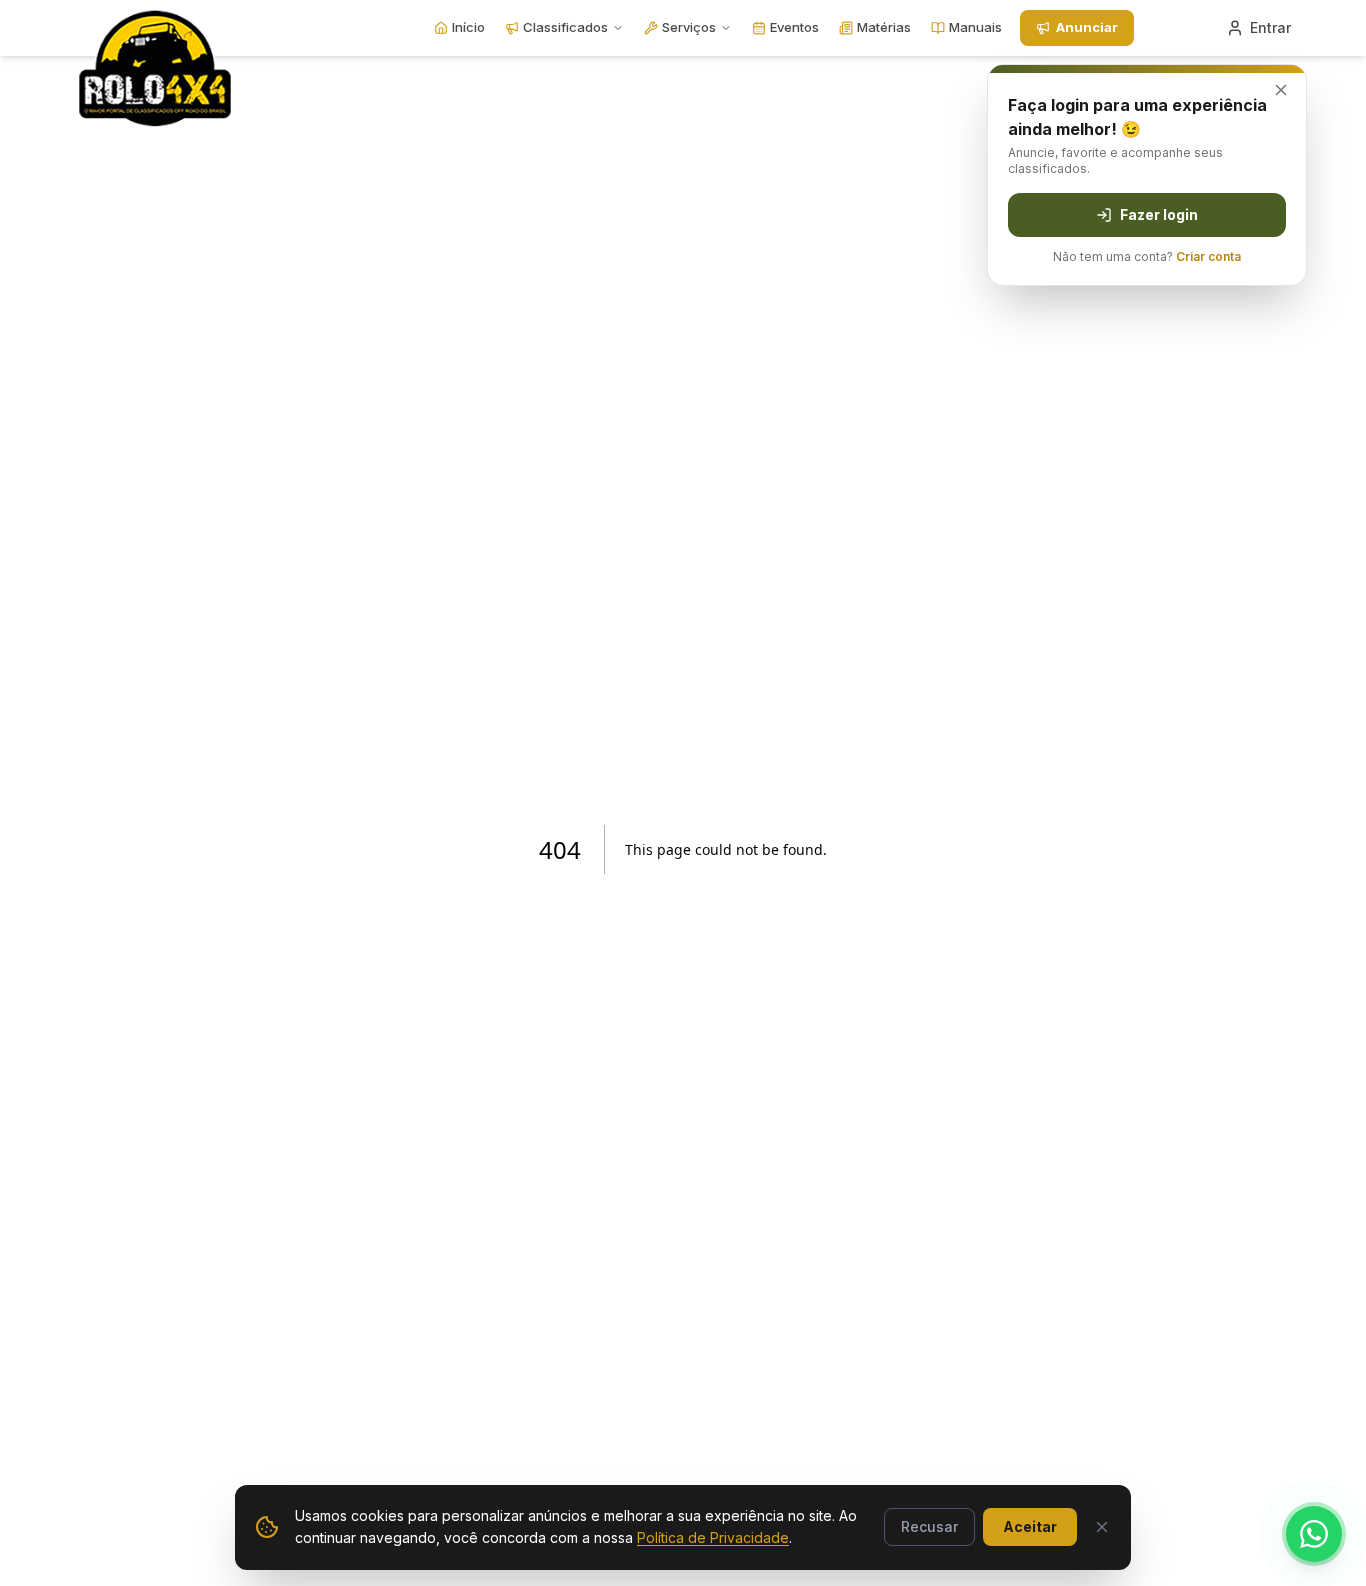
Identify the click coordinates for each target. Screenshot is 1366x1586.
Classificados (565, 27)
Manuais (975, 27)
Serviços (689, 27)
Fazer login (1159, 214)
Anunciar (1087, 27)
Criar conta (1208, 256)
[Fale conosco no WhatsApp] (1314, 1534)
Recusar (929, 1526)
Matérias (884, 27)
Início (468, 27)
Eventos (794, 27)
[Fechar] (1102, 1527)
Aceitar (1030, 1526)
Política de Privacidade (713, 1537)
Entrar (1270, 27)
